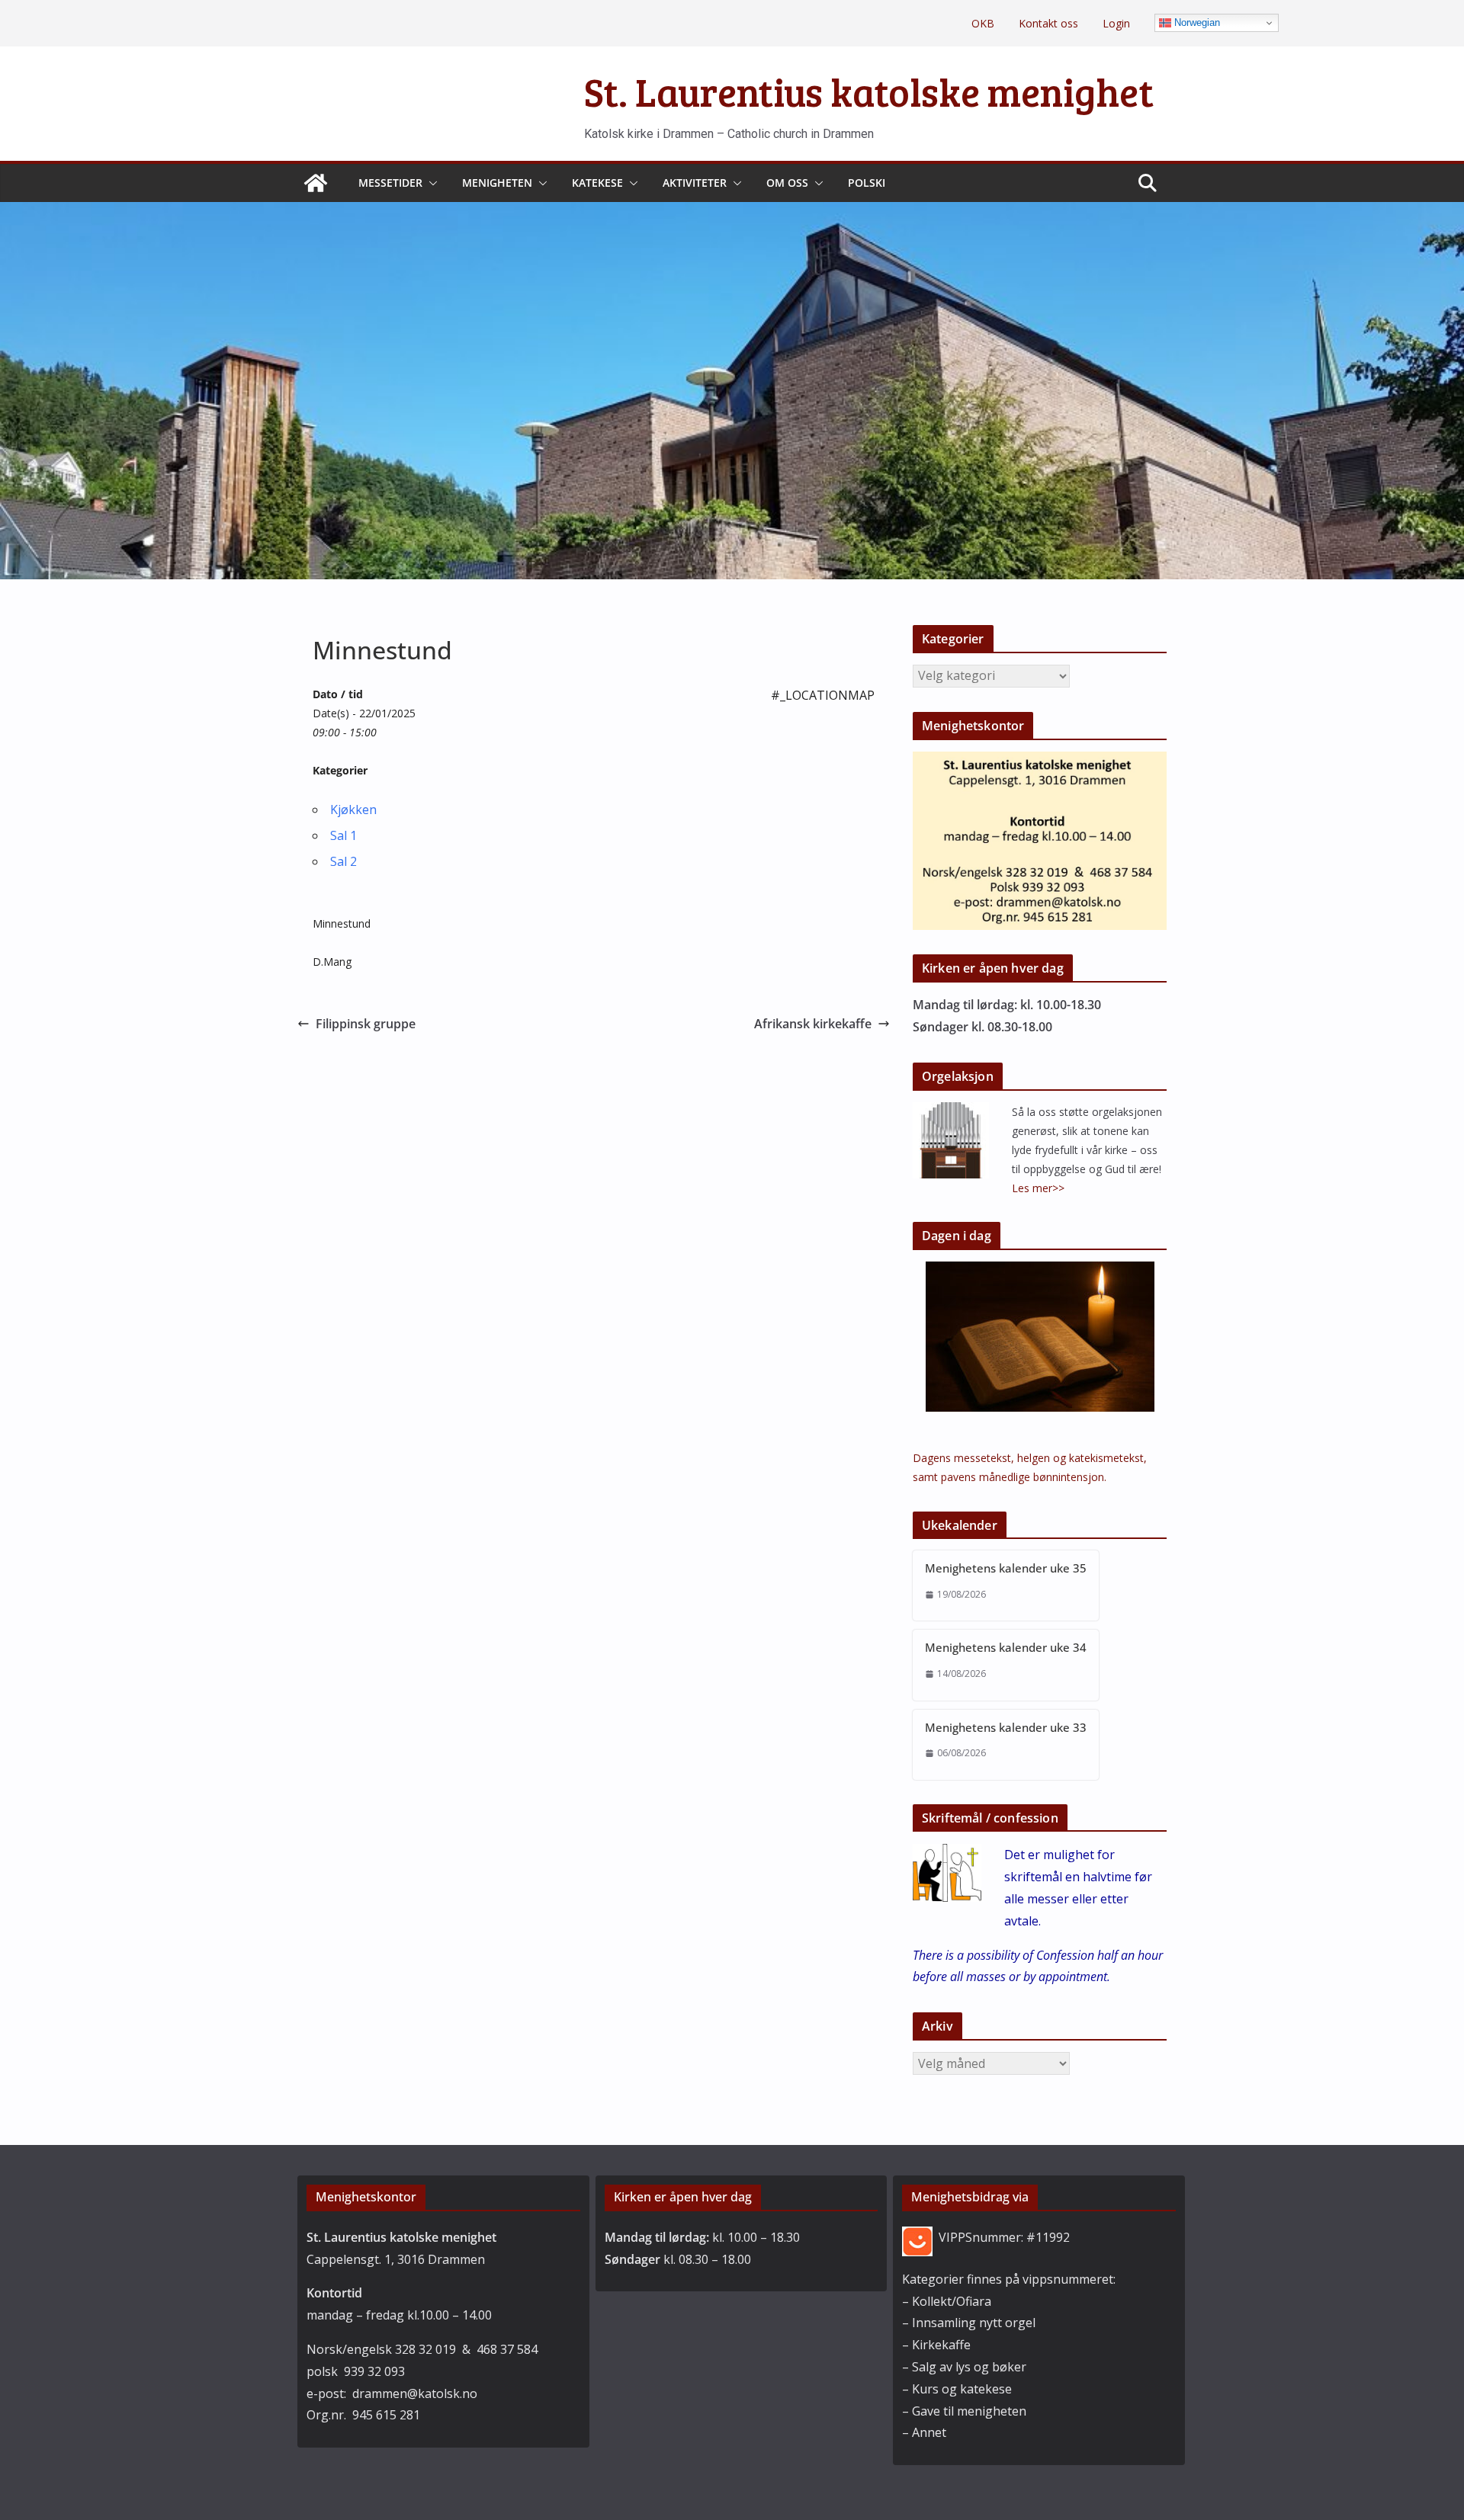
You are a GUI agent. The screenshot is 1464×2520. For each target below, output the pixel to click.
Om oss (787, 183)
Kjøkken (353, 810)
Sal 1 (344, 835)
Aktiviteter (695, 183)
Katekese (597, 183)
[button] (430, 183)
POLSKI (867, 183)
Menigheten (497, 183)
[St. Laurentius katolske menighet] (316, 183)
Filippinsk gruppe (366, 1024)
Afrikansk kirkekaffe (813, 1024)
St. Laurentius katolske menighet (869, 91)
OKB (983, 23)
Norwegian (1196, 22)
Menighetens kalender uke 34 (1006, 1647)
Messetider (390, 183)
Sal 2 (344, 861)
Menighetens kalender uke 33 (1006, 1727)
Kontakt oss (1048, 23)
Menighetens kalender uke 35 (1006, 1568)
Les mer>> (1038, 1188)
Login (1116, 23)
